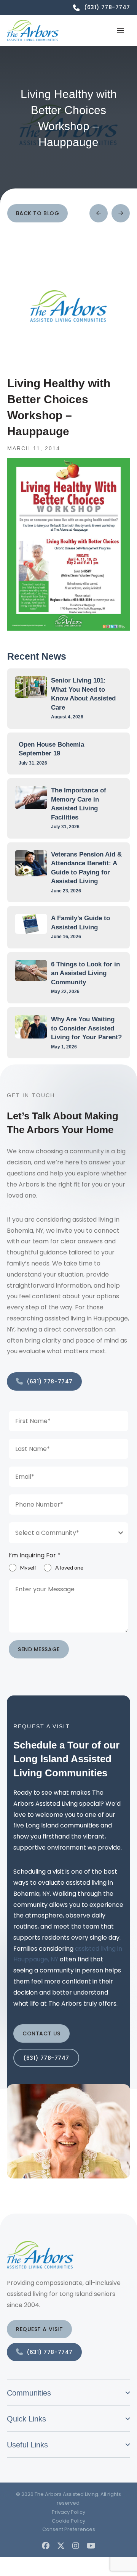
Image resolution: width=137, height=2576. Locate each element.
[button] (121, 31)
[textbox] (61, 1533)
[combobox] (68, 1533)
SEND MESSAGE (39, 1649)
